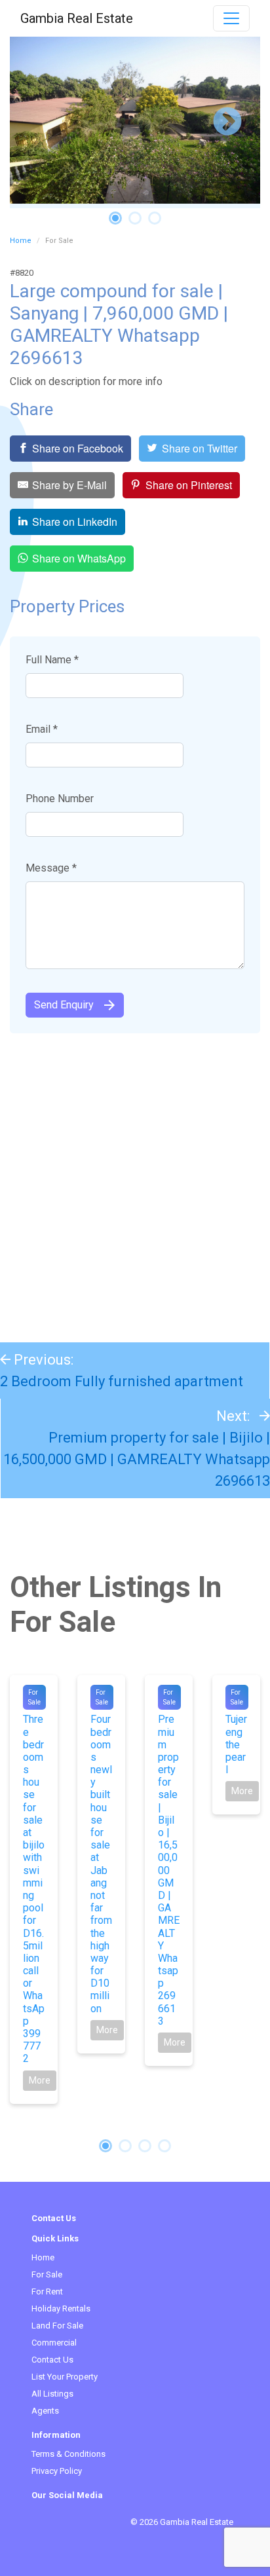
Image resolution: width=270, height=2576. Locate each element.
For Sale (47, 2274)
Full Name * (52, 660)
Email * (42, 729)
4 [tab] (164, 2146)
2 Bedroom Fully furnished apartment (122, 1381)
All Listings (52, 2394)
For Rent (47, 2291)
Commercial (54, 2343)
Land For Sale (57, 2326)
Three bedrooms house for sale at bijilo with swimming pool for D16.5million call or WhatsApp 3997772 (34, 1889)
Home (21, 241)
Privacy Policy (57, 2471)
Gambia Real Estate (77, 18)
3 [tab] (155, 218)
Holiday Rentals (61, 2309)
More (40, 2080)
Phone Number (60, 799)
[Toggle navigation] (231, 18)
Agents (45, 2411)
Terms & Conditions (68, 2454)
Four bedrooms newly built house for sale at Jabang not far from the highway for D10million (101, 1864)
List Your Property (65, 2377)
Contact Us (52, 2360)
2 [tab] (135, 218)
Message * (51, 868)
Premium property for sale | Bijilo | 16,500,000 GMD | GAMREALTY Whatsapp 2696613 (137, 1459)
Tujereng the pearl (236, 1744)
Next (227, 122)
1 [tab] (115, 218)
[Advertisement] (135, 1181)
